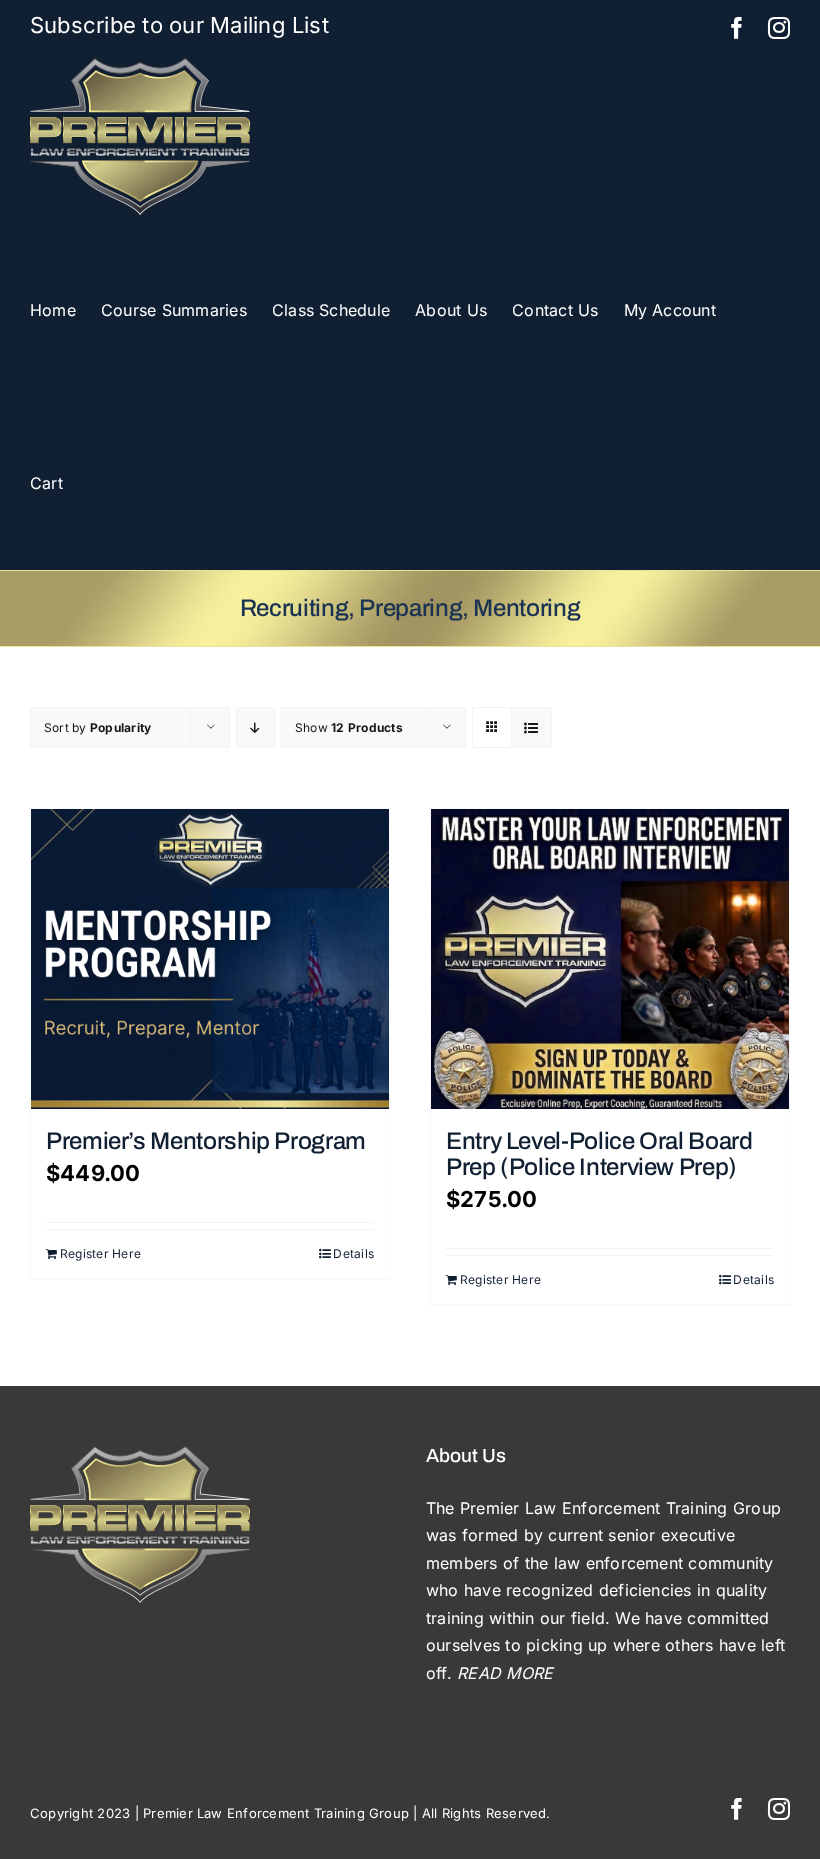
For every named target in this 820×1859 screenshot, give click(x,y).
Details (353, 1253)
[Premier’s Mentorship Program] (210, 959)
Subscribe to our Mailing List (179, 25)
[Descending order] (255, 727)
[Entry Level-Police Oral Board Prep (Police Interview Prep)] (610, 959)
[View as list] (531, 727)
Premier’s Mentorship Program (206, 1141)
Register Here (100, 1253)
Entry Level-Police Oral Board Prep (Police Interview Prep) (599, 1154)
